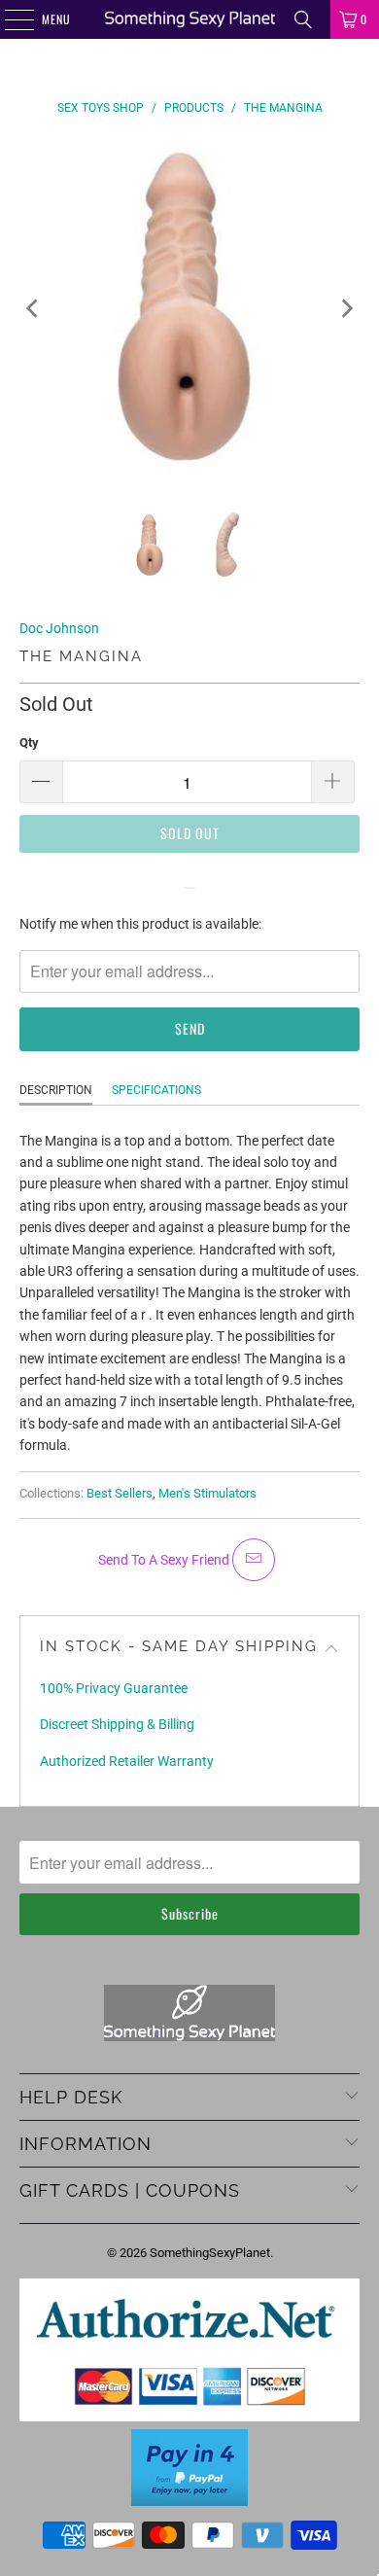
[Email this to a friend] (254, 1560)
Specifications (156, 1090)
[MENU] (9, 19)
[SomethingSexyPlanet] (190, 19)
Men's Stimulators (207, 1493)
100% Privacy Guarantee (114, 1688)
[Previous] (34, 308)
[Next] (345, 308)
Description (56, 1090)
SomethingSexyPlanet (210, 2253)
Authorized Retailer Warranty (127, 1761)
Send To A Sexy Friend (165, 1560)
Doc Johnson (59, 628)
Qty (29, 742)
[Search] (303, 19)
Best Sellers (120, 1493)
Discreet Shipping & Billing (117, 1724)
